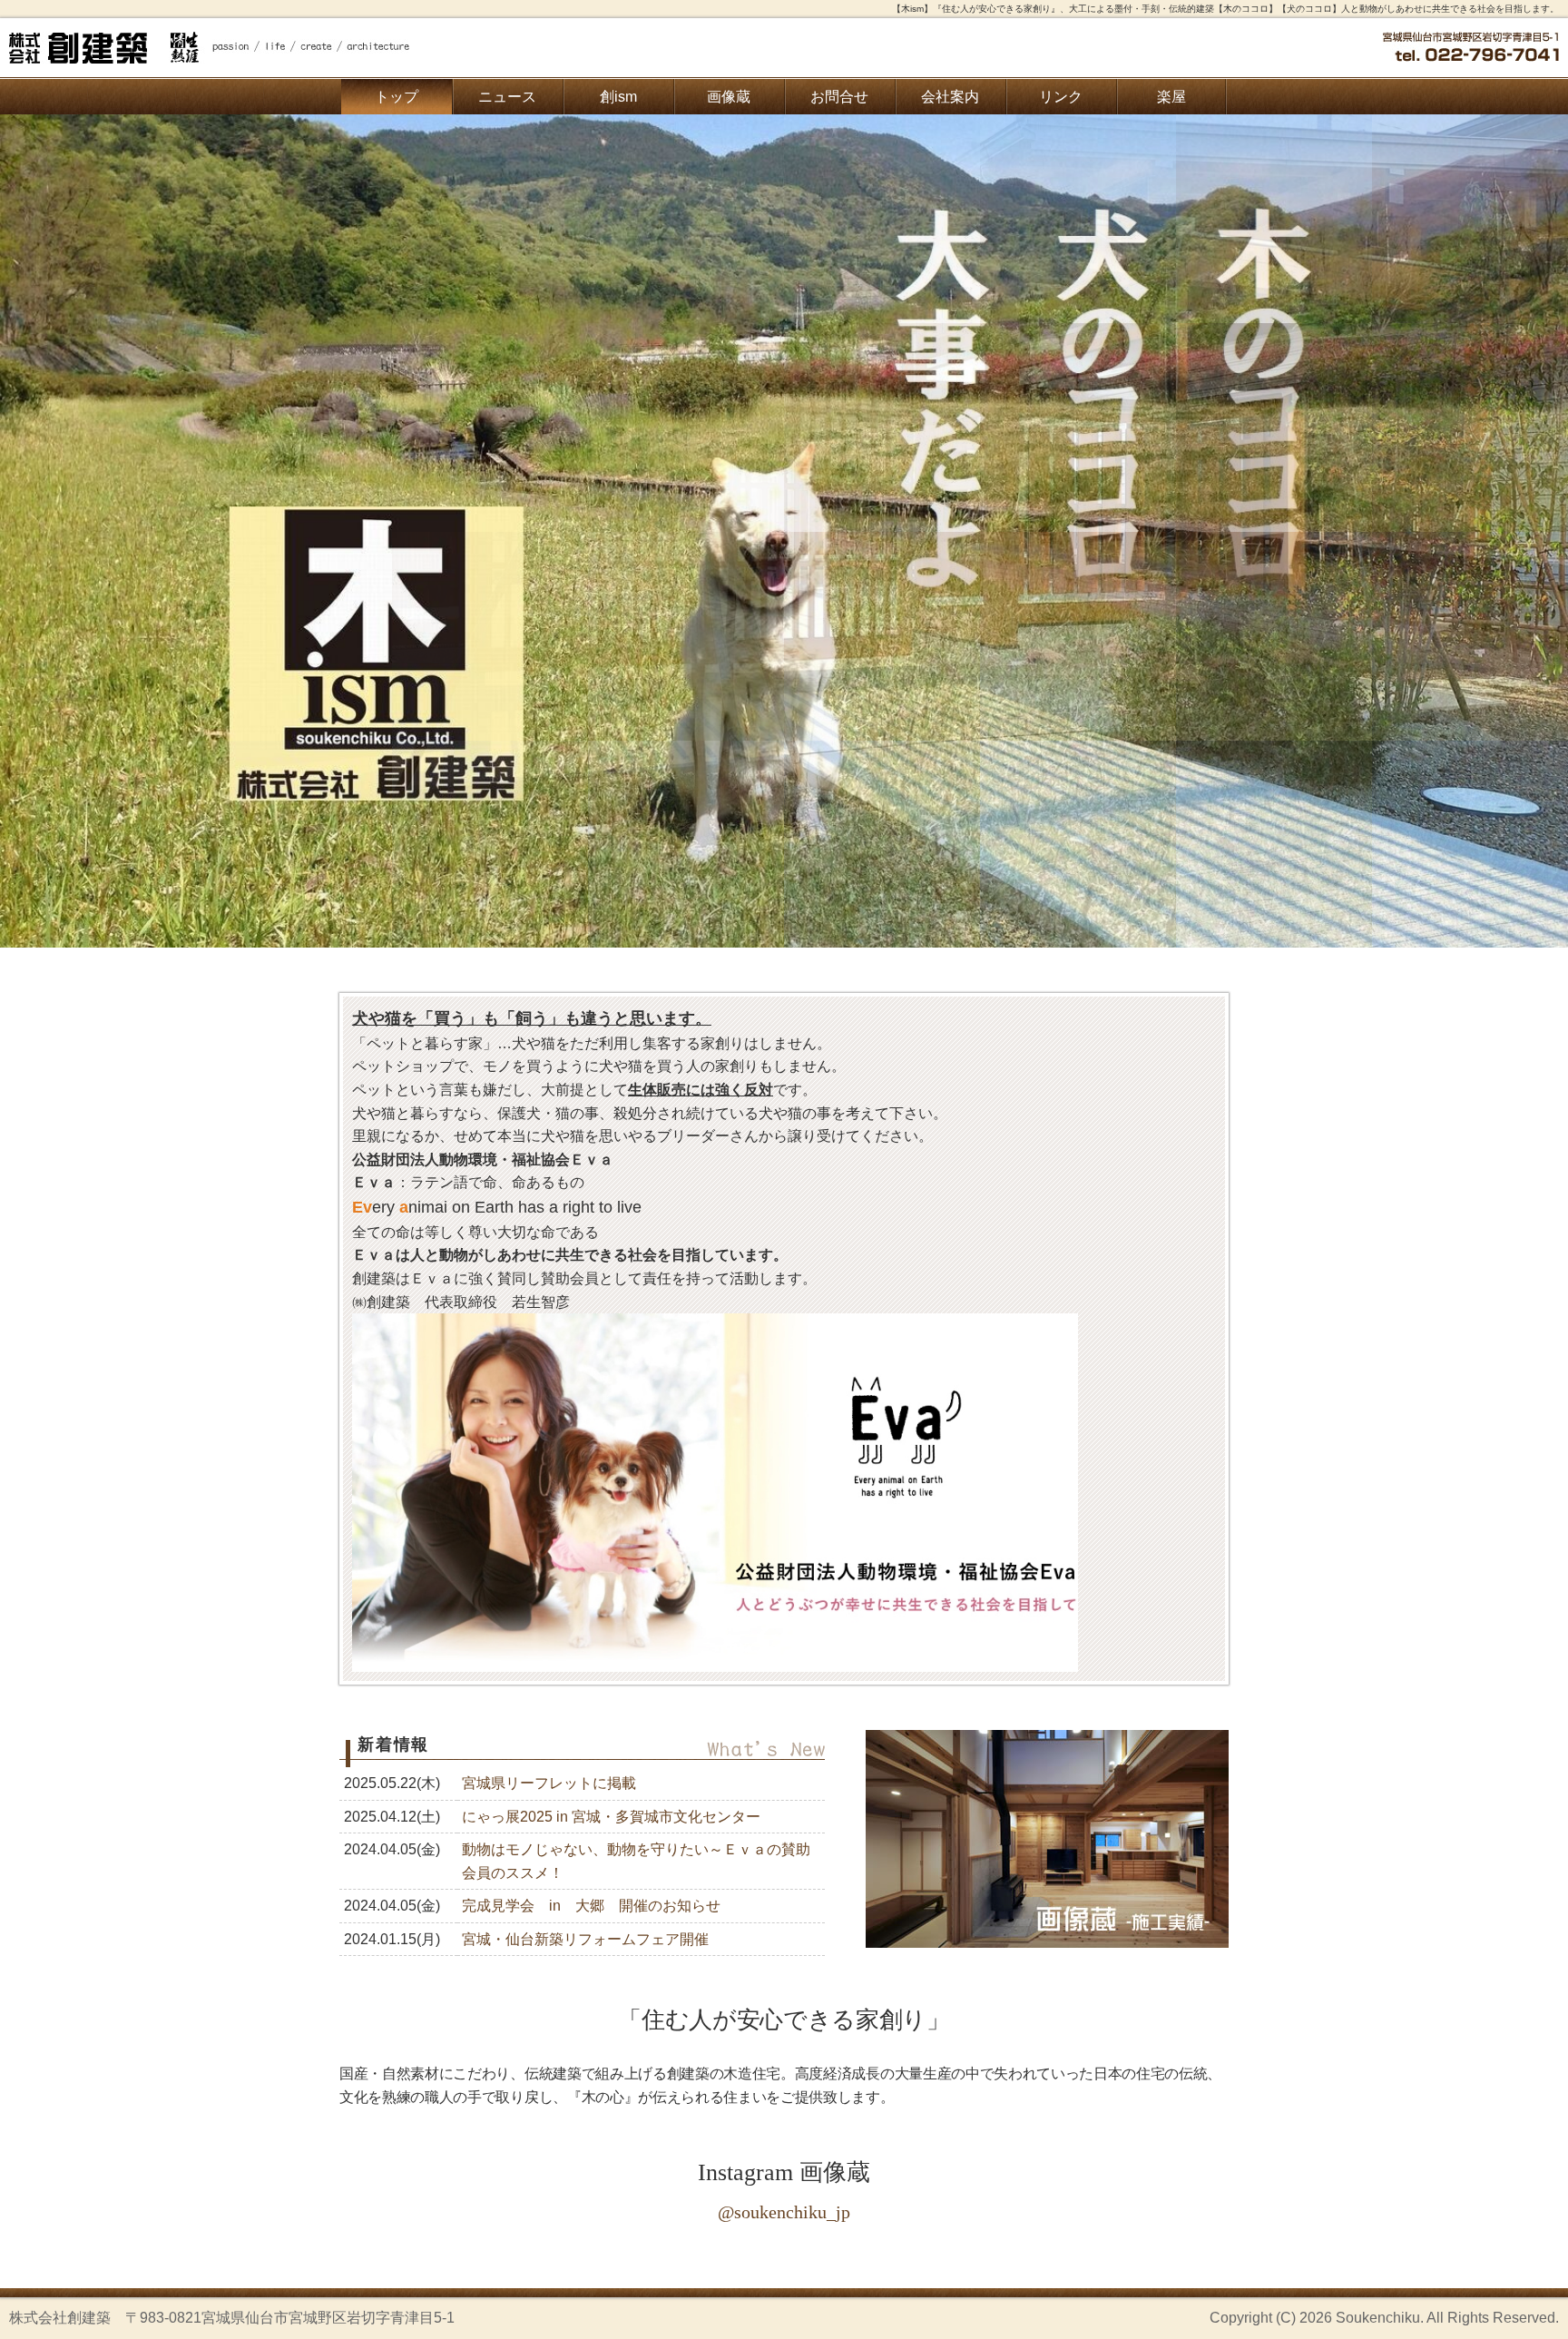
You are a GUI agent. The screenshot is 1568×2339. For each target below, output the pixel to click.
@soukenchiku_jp (784, 2212)
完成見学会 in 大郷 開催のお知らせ (591, 1906)
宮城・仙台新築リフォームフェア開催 (585, 1939)
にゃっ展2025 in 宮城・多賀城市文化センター (611, 1817)
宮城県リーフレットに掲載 (549, 1783)
